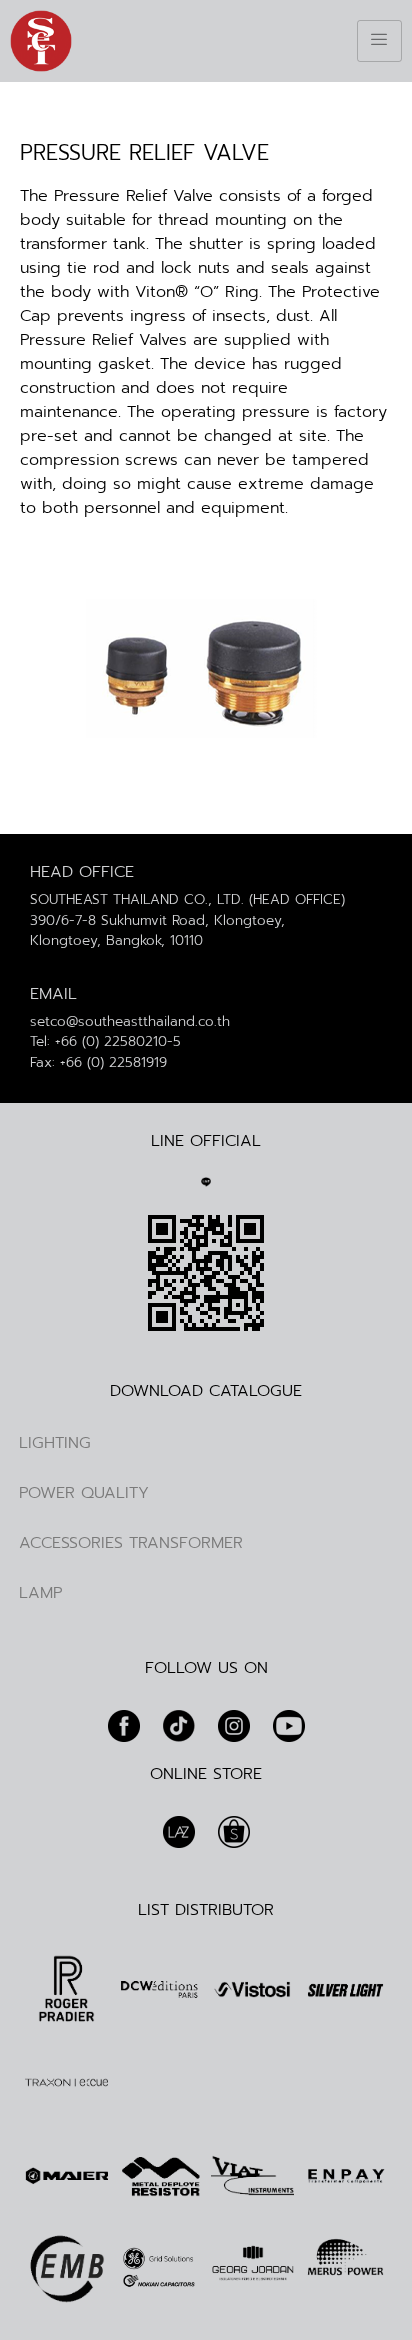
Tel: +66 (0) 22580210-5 (105, 1041)
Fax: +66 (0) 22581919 (98, 1062)
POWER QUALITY (84, 1493)
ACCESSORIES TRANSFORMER (131, 1543)
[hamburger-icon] (379, 41)
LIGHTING (55, 1443)
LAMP (40, 1593)
